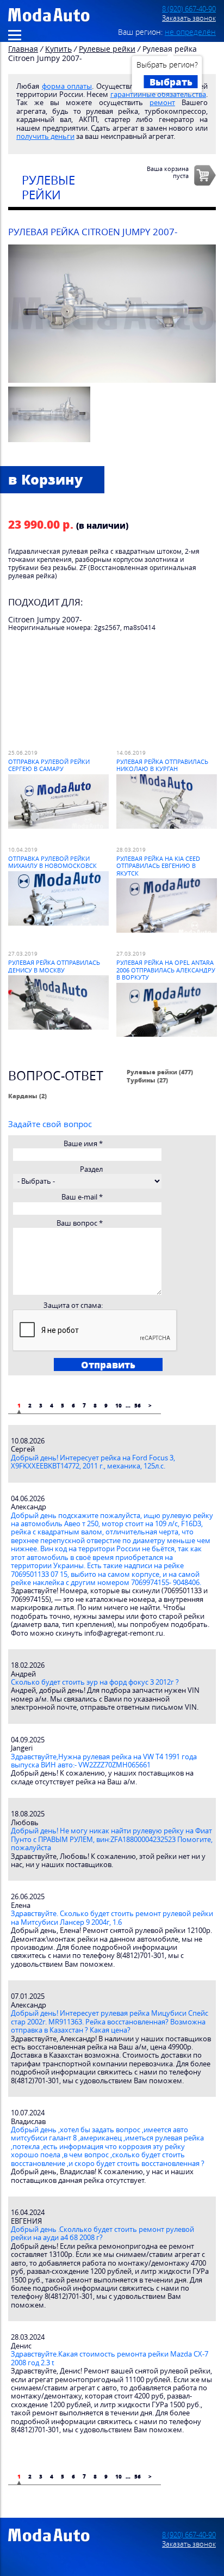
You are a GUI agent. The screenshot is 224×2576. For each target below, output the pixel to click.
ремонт (162, 103)
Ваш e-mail (82, 1197)
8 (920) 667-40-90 (189, 9)
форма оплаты (67, 86)
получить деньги (45, 136)
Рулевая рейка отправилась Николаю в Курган (162, 765)
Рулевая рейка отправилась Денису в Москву (54, 966)
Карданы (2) (27, 1096)
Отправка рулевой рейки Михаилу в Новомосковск (52, 862)
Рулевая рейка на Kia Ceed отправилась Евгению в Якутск (158, 866)
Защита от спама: (73, 1305)
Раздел (91, 1169)
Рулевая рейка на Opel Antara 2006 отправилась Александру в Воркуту (166, 970)
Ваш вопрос (80, 1223)
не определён (190, 32)
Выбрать (171, 82)
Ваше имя (83, 1144)
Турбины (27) (147, 1080)
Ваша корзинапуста (168, 172)
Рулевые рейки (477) (160, 1072)
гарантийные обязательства (158, 94)
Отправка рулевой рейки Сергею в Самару (49, 765)
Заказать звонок (189, 18)
